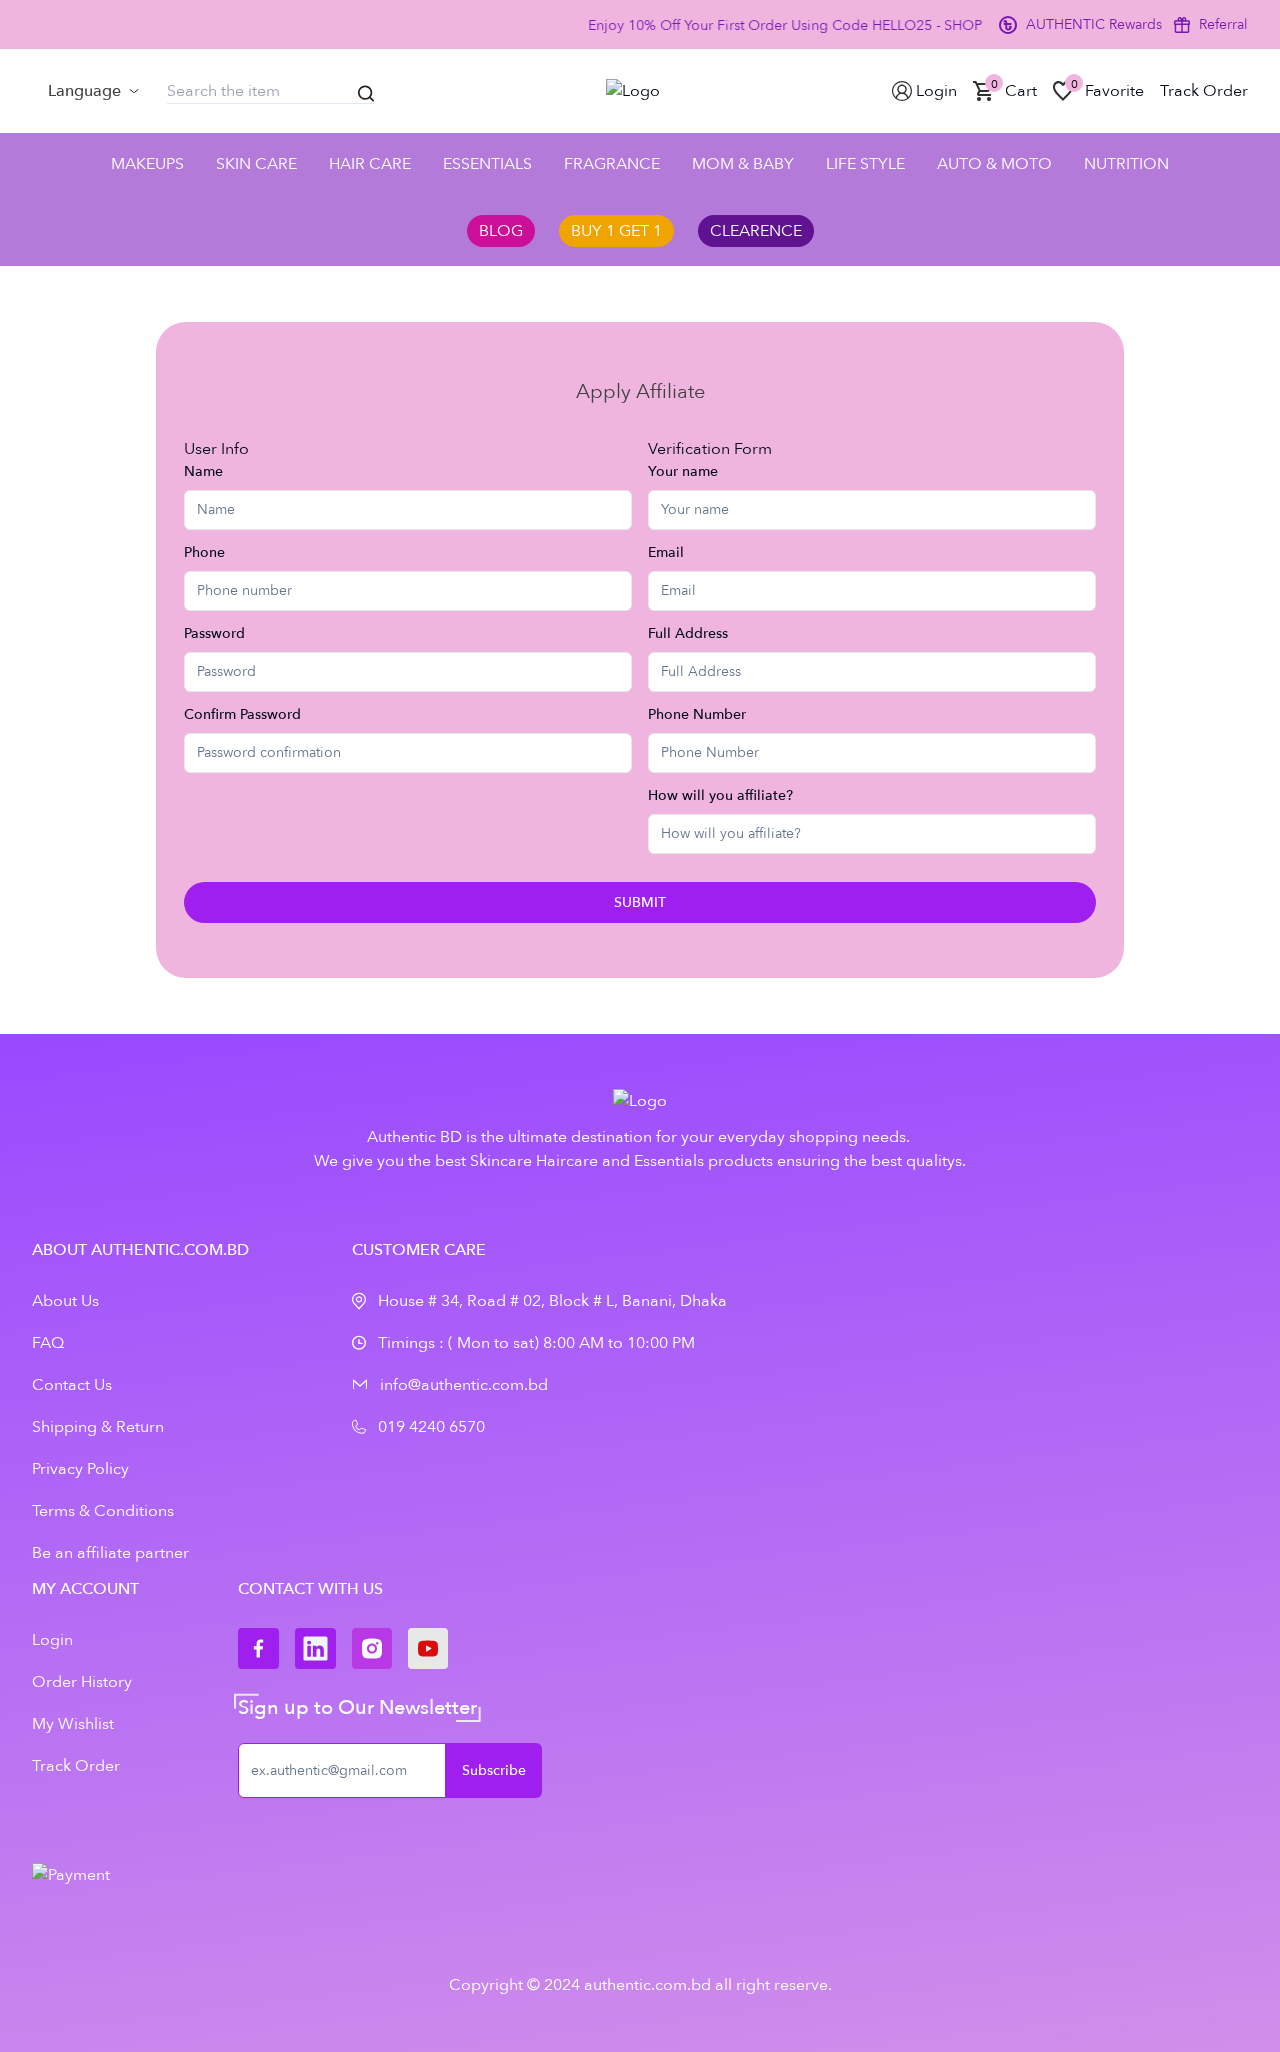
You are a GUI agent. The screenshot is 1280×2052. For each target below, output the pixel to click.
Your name (683, 471)
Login (52, 1640)
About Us (65, 1301)
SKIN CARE (256, 164)
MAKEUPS (147, 164)
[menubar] (93, 91)
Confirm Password (242, 714)
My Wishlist (73, 1724)
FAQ (48, 1343)
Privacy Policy (80, 1469)
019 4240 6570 (431, 1427)
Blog (501, 231)
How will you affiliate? (720, 795)
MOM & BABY (743, 164)
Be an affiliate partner (110, 1553)
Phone (204, 552)
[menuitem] (93, 91)
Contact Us (72, 1385)
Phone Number (697, 714)
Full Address (688, 633)
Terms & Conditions (103, 1511)
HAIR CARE (370, 164)
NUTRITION (1126, 164)
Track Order (76, 1766)
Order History (82, 1682)
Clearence (756, 231)
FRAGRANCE (612, 164)
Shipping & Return (98, 1427)
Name (203, 471)
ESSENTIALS (487, 164)
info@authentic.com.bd (464, 1385)
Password (214, 633)
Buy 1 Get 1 (616, 231)
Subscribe (494, 1770)
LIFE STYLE (865, 164)
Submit (640, 902)
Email (666, 552)
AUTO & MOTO (994, 164)
